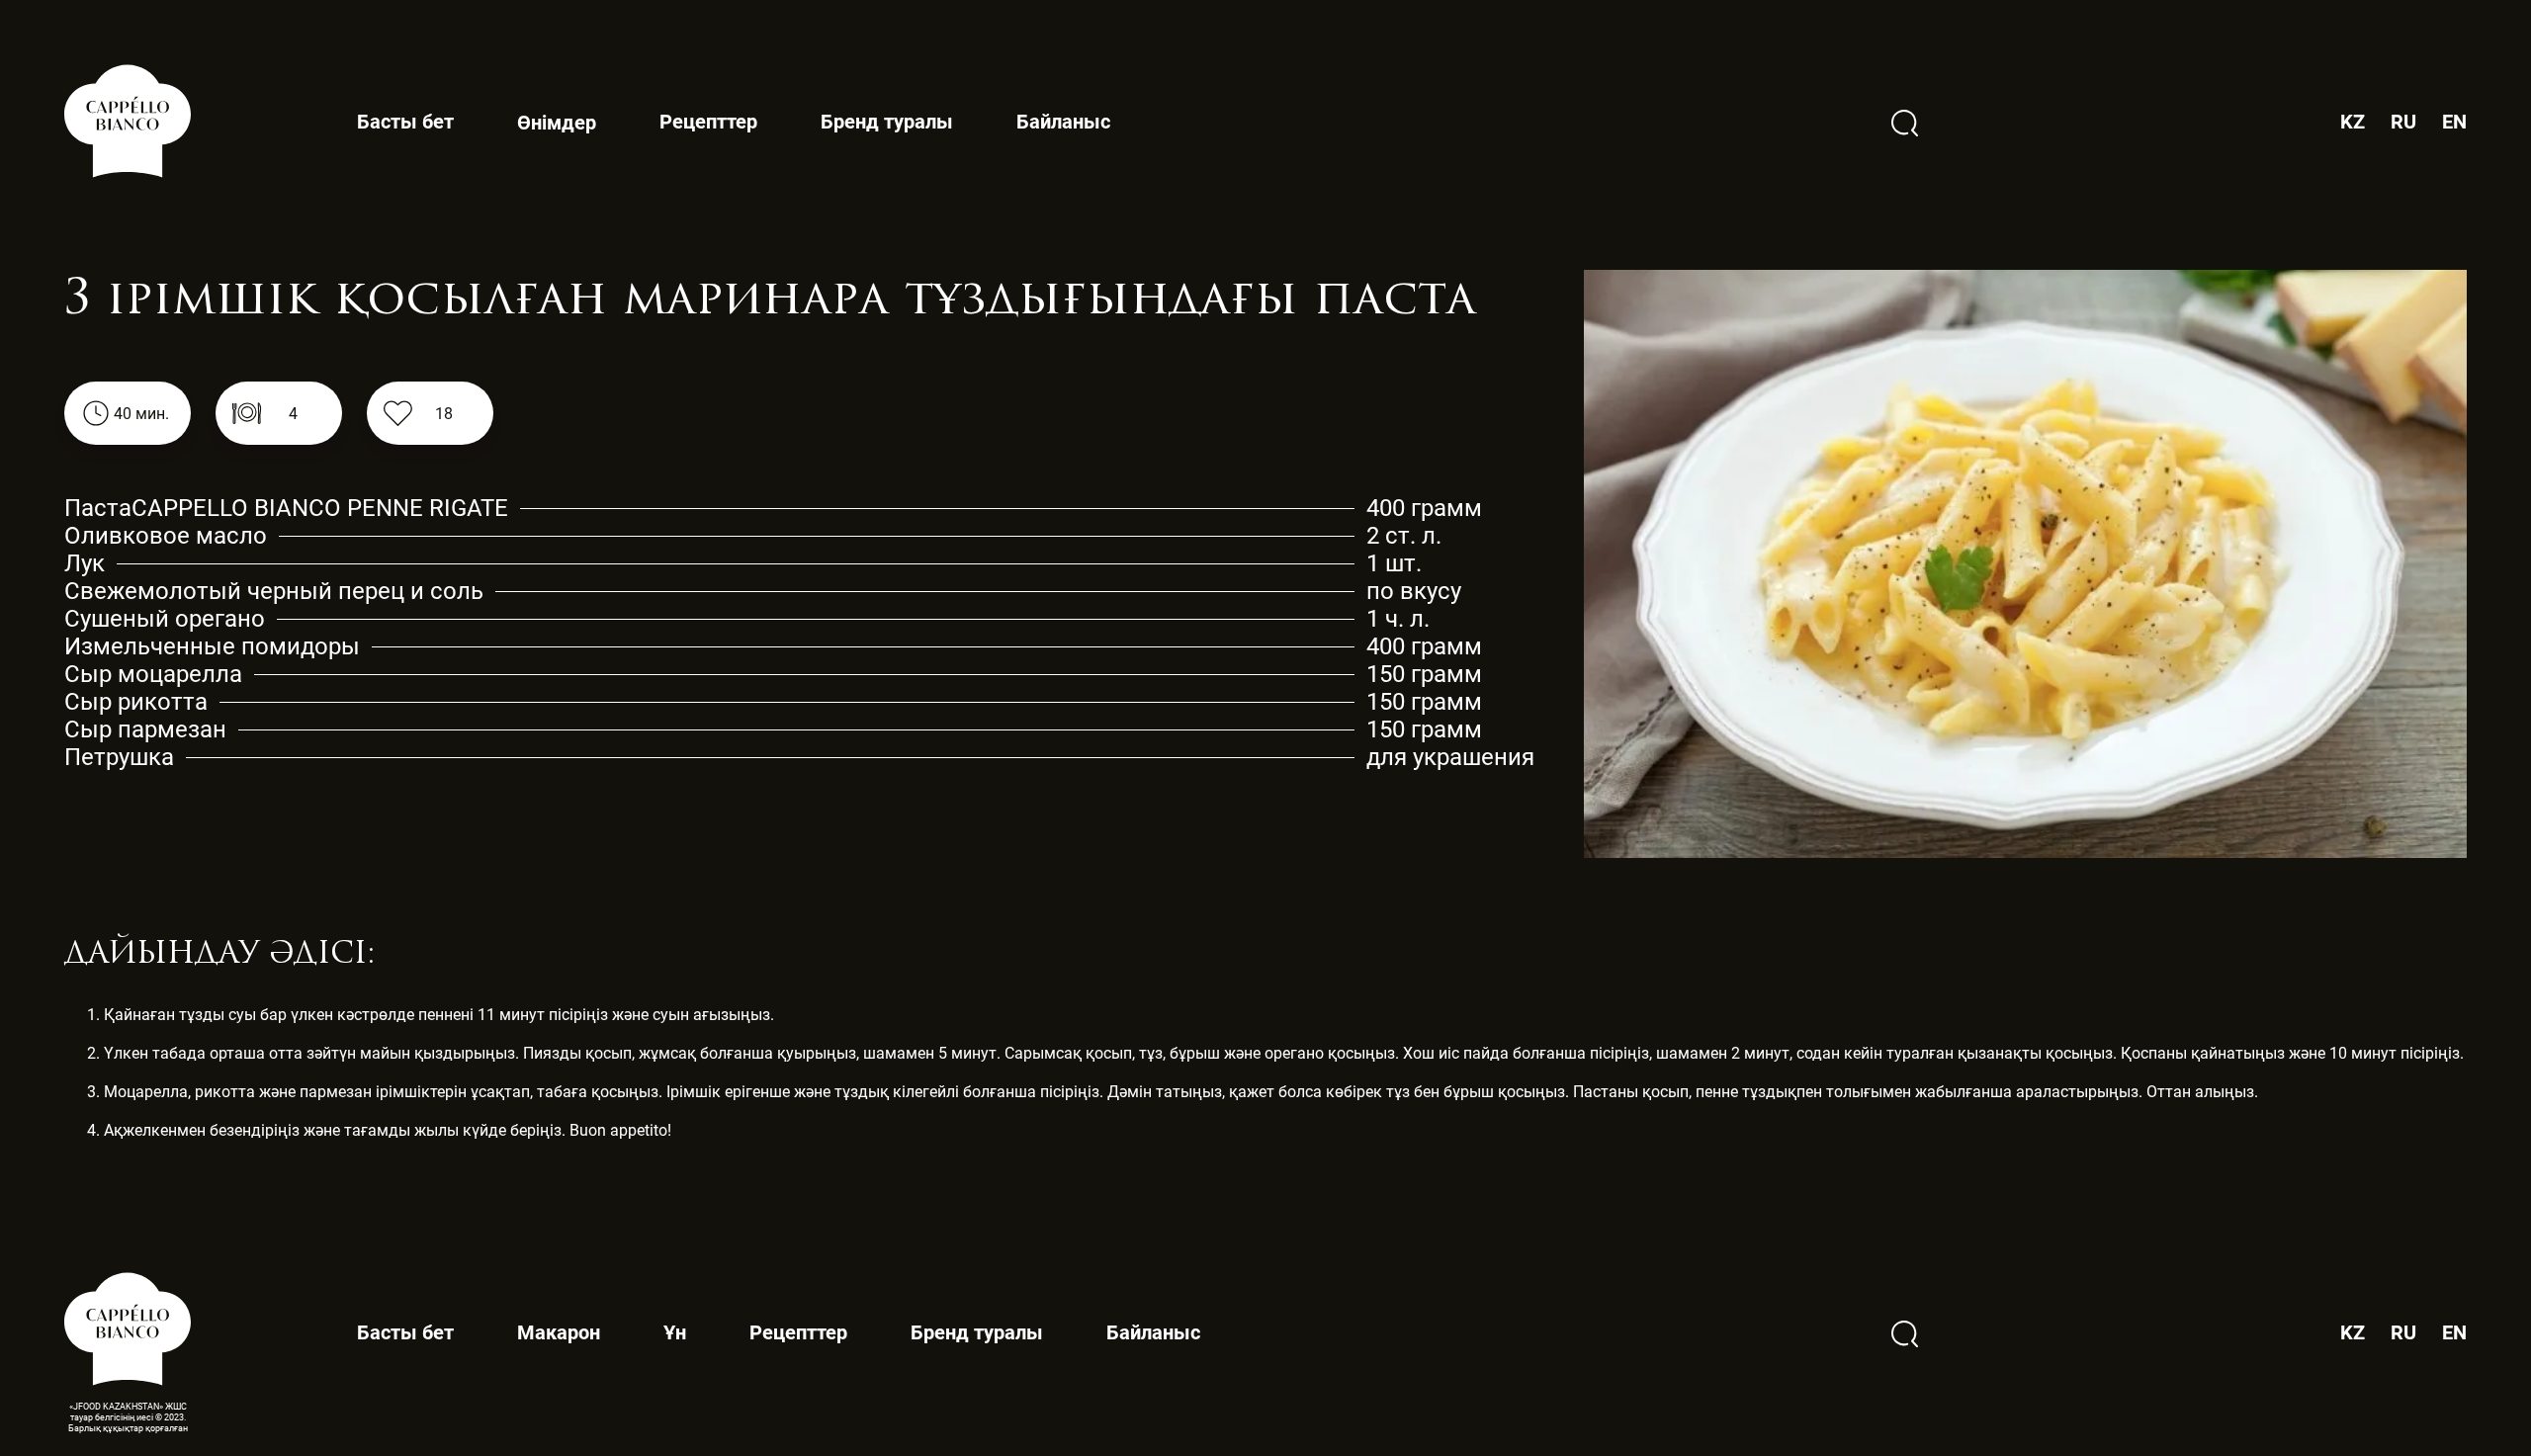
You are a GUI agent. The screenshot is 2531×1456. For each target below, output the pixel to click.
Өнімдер (557, 123)
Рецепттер (708, 122)
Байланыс (1063, 122)
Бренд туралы (887, 122)
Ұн (675, 1332)
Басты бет (405, 122)
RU (2403, 122)
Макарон (559, 1332)
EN (2454, 122)
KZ (2353, 122)
